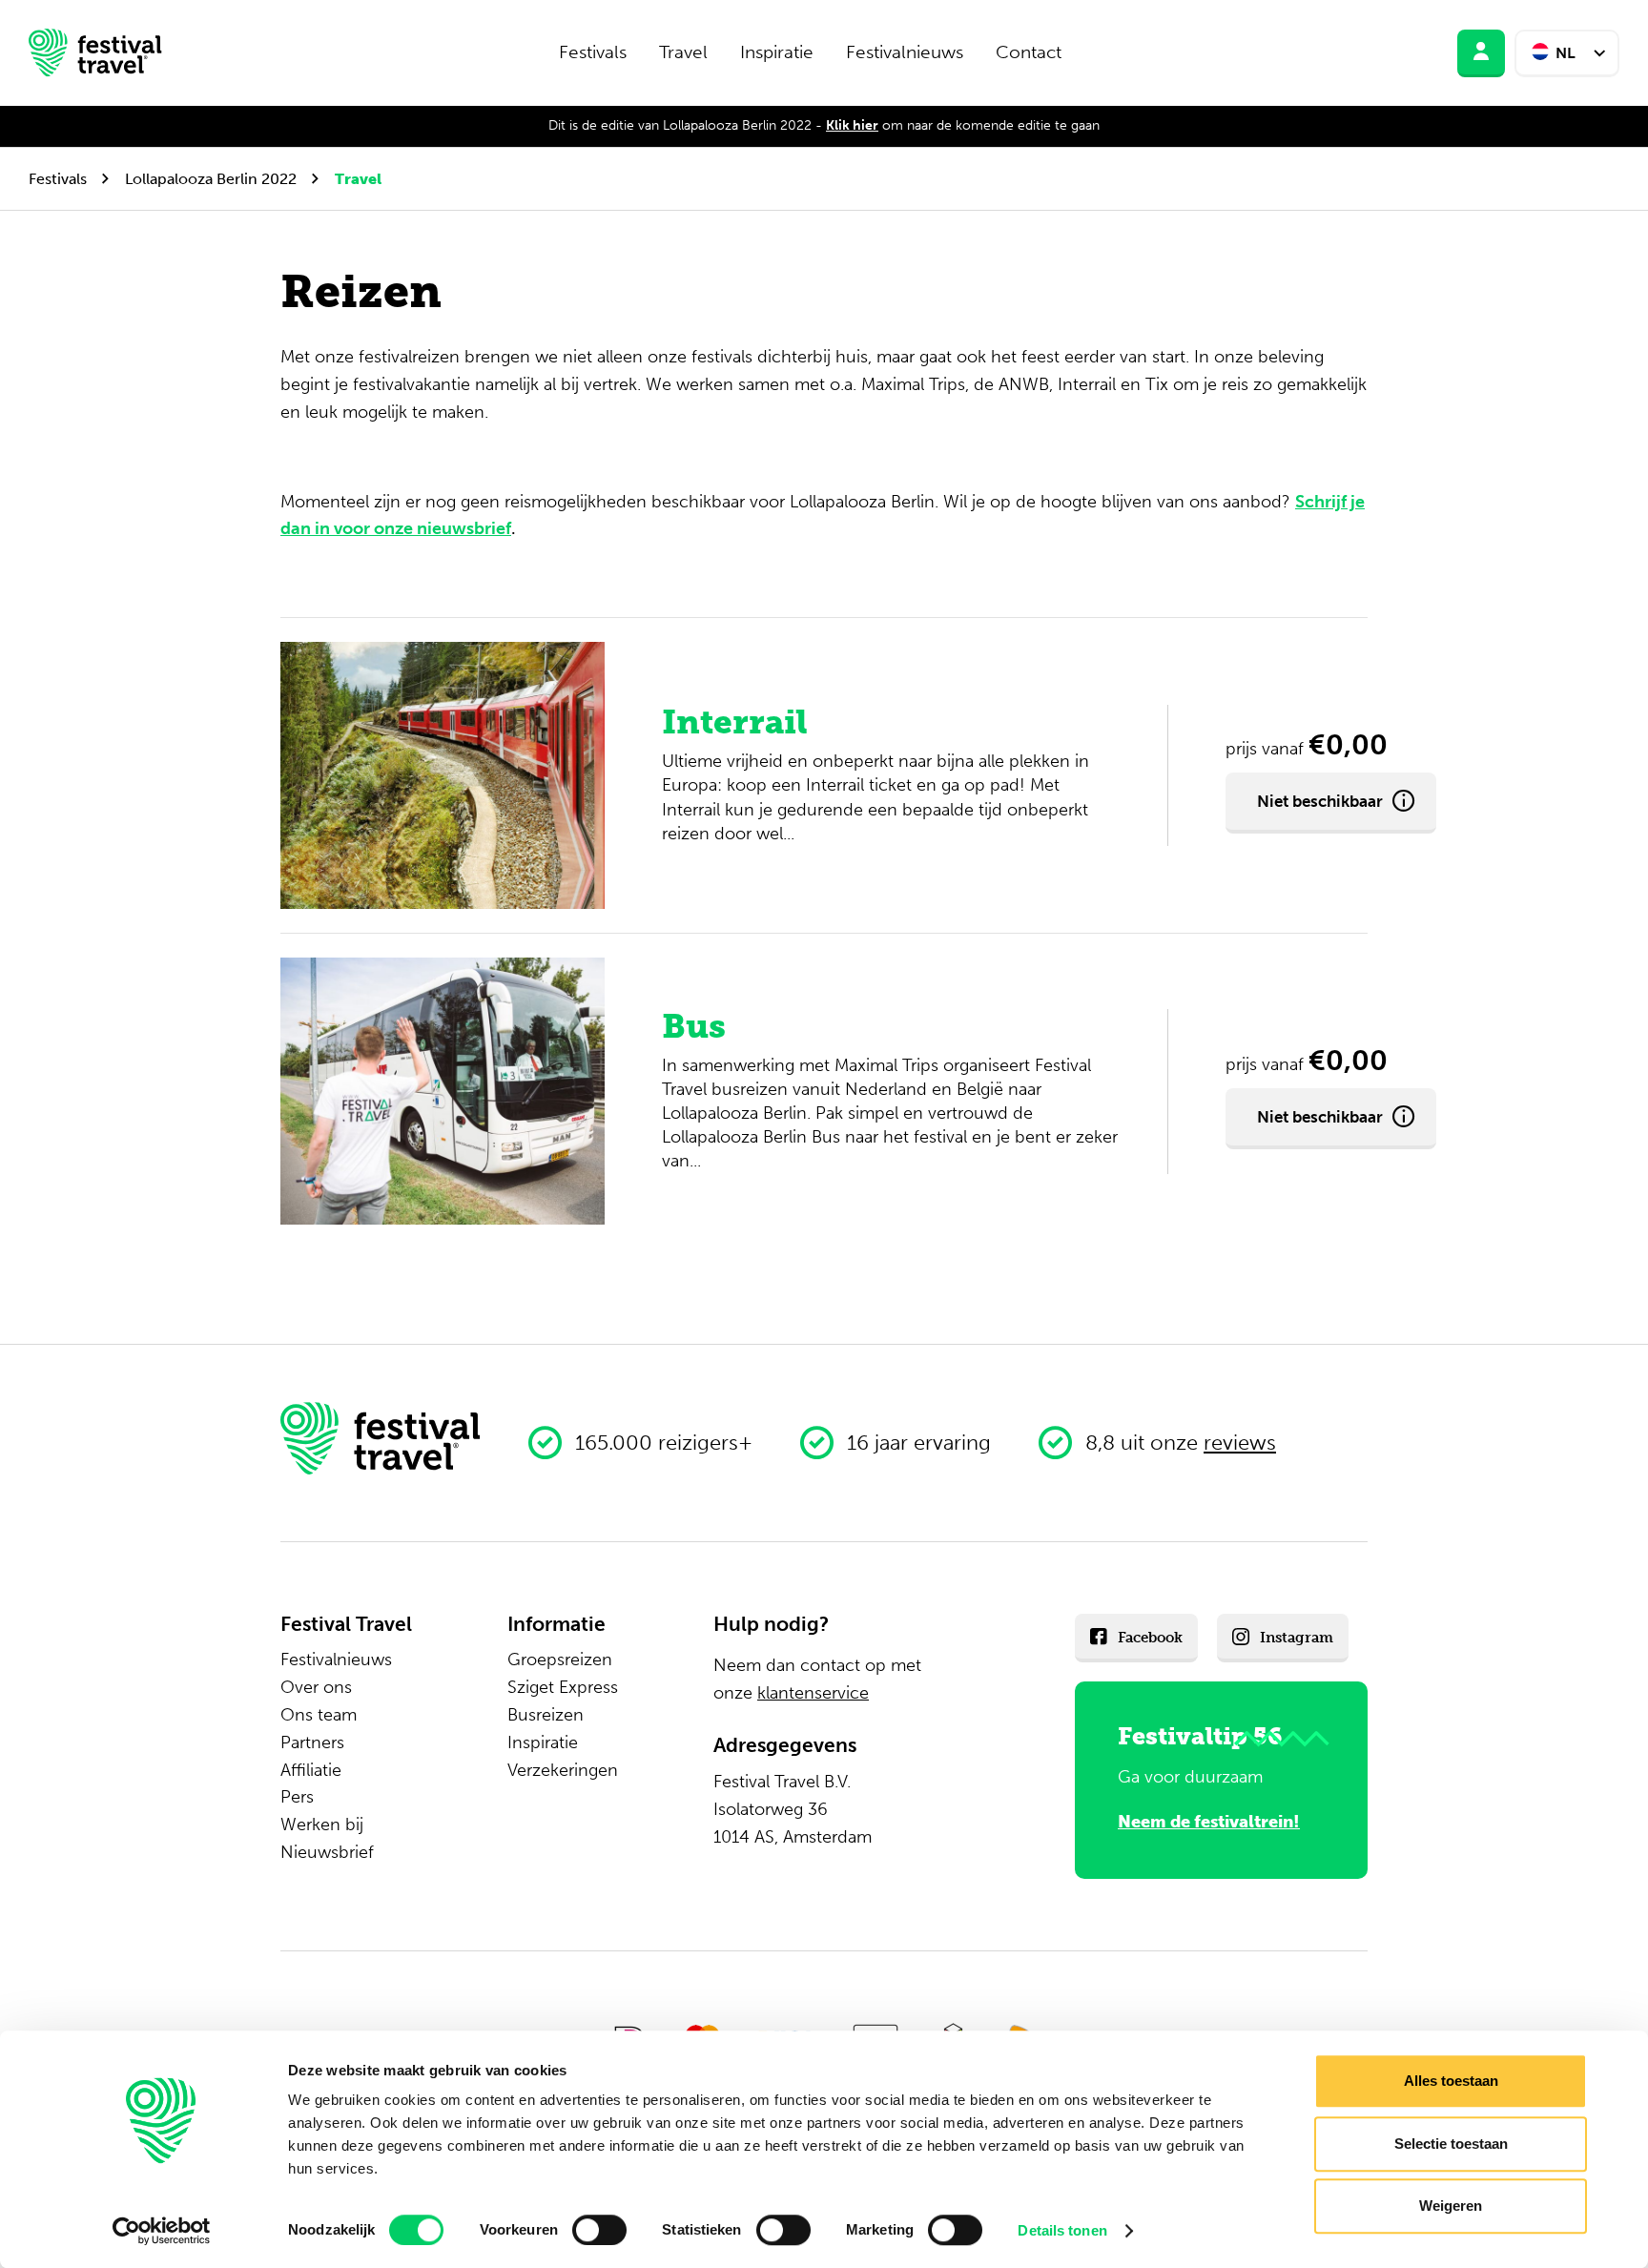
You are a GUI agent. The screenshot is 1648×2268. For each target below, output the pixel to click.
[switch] (599, 2230)
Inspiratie (777, 52)
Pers (297, 1797)
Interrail (735, 722)
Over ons (316, 1687)
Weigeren (1451, 2206)
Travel (683, 52)
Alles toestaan (1451, 2081)
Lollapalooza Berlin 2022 (211, 179)
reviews (1240, 1443)
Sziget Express (563, 1687)
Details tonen (1062, 2230)
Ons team (319, 1715)
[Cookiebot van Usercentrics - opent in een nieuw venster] (162, 2231)
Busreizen (546, 1715)
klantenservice (813, 1693)
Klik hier (852, 125)
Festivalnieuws (905, 52)
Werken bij (322, 1825)
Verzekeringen (563, 1770)
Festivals (593, 52)
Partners (312, 1742)
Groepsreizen (560, 1660)
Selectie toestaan (1451, 2144)
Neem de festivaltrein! (1209, 1822)
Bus (694, 1026)
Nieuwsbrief (327, 1852)
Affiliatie (311, 1770)
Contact (1029, 52)
